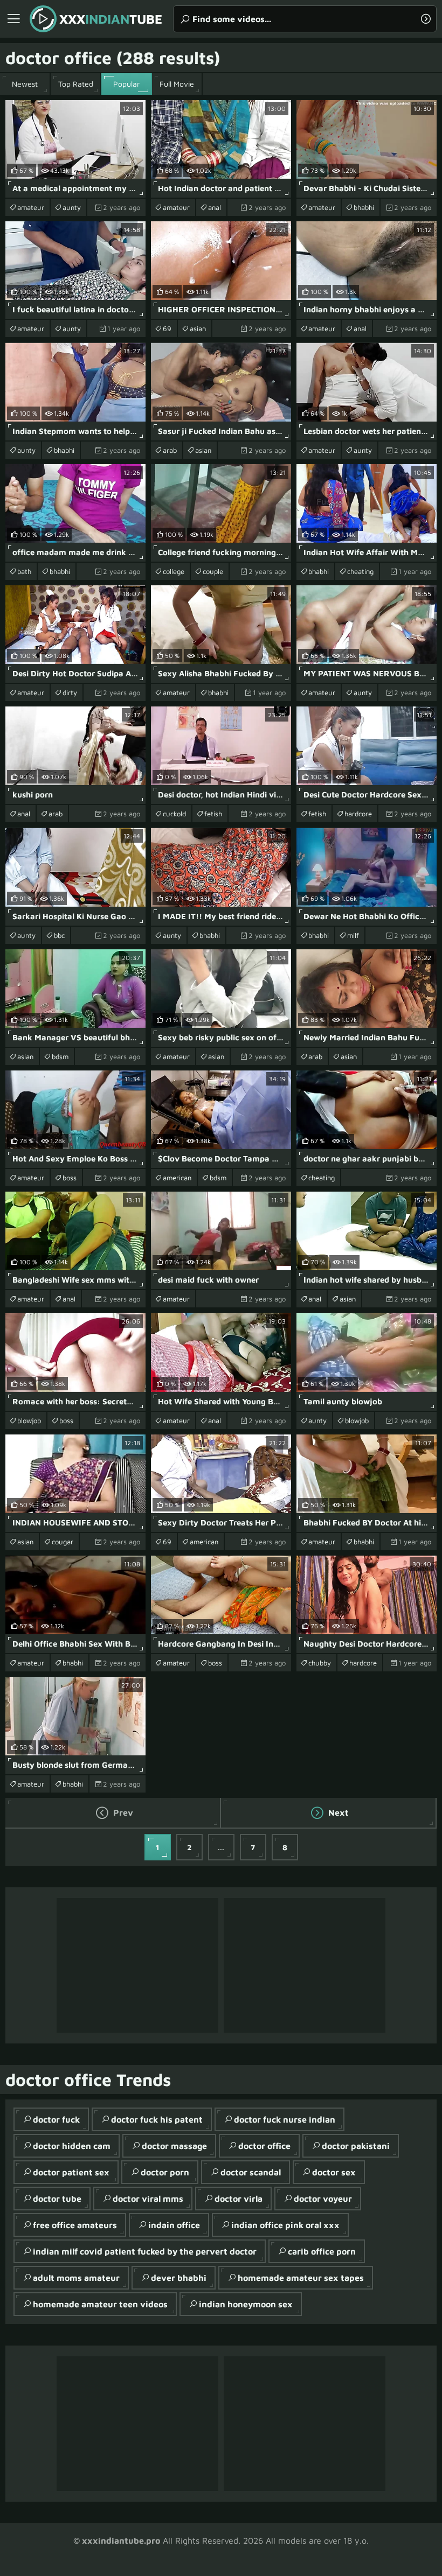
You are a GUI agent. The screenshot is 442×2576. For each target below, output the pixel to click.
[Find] (426, 19)
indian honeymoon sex (246, 2304)
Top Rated (76, 84)
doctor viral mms (148, 2199)
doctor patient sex (71, 2172)
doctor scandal (251, 2172)
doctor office (264, 2146)
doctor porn (165, 2172)
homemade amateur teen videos (100, 2304)
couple (213, 571)
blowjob (29, 1420)
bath (24, 571)
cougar (63, 1542)
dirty (70, 692)
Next (337, 1812)
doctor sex (334, 2172)
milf (353, 935)
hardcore (358, 814)
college (174, 571)
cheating (360, 571)
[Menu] (13, 19)
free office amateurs (75, 2225)
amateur (31, 207)
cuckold (174, 814)
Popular (126, 84)
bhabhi (364, 207)
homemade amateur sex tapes (301, 2278)
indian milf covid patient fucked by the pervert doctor (145, 2251)
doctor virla (239, 2199)
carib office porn (322, 2251)
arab (170, 450)
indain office (174, 2225)
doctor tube (57, 2199)
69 (167, 328)
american (177, 1178)
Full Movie (177, 84)
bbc (59, 935)
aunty (72, 207)
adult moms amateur (76, 2278)
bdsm (60, 1056)
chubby (320, 1663)
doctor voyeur (323, 2199)
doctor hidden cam (72, 2146)
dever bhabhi (179, 2278)
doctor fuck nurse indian (285, 2119)
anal (215, 207)
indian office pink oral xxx (285, 2225)
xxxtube (111, 19)
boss (70, 1178)
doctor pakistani (356, 2146)
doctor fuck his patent (157, 2119)
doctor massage (174, 2146)
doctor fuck (56, 2119)
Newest (25, 84)
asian (198, 328)
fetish (213, 814)
